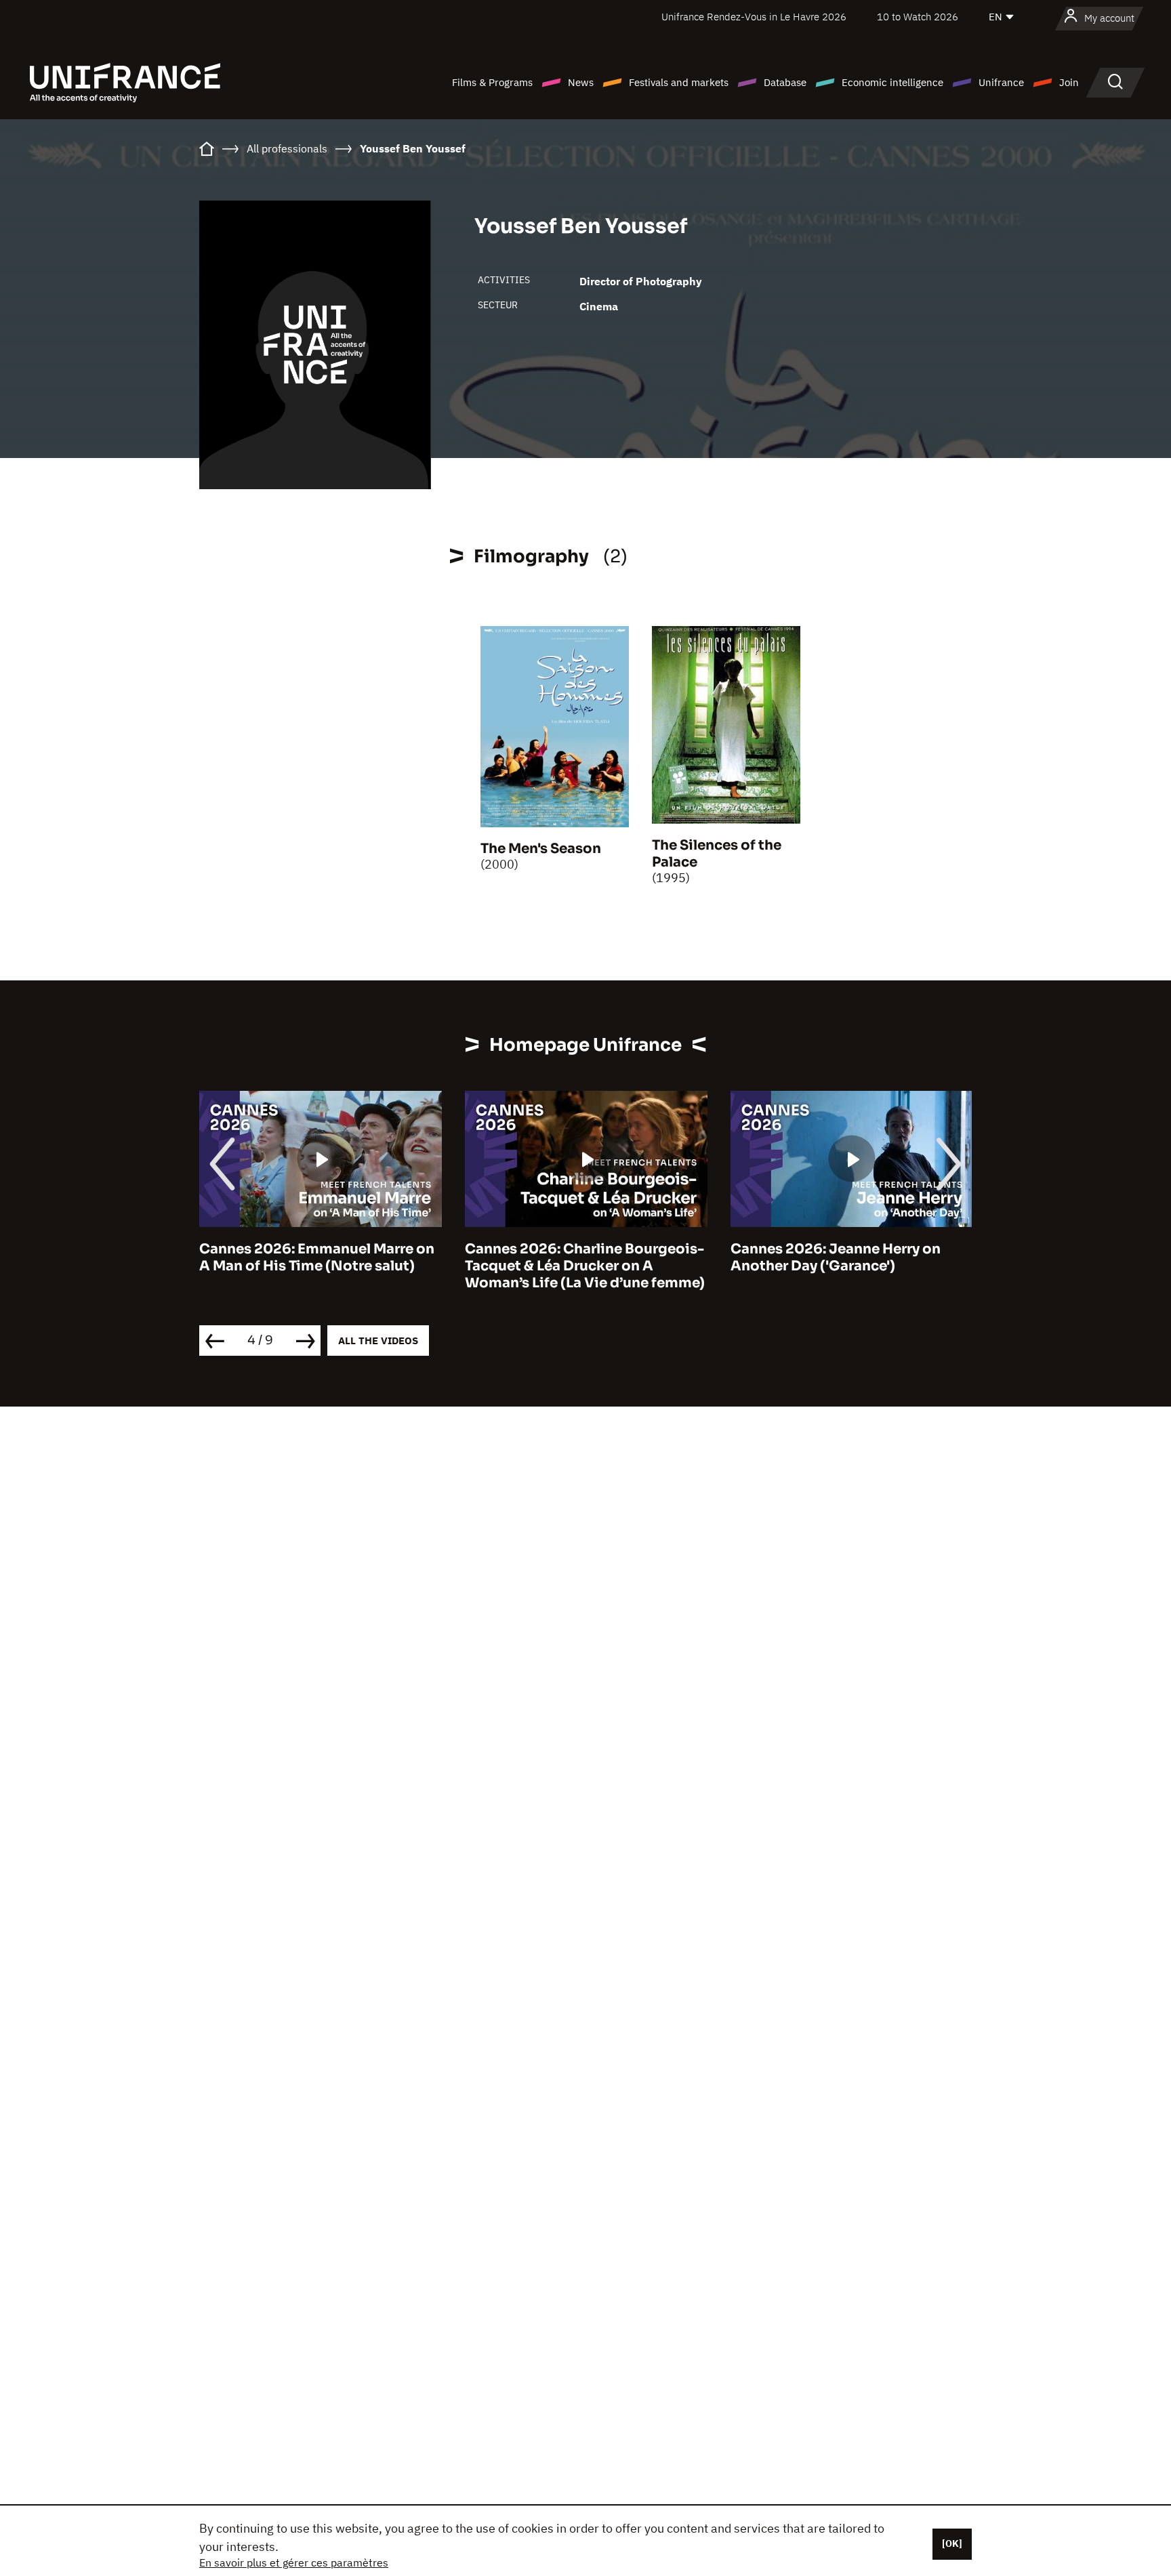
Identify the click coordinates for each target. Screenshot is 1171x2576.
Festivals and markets (679, 82)
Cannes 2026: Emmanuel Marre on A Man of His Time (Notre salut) (317, 1258)
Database (785, 82)
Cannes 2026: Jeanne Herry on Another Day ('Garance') (836, 1258)
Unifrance (1001, 82)
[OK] (952, 2543)
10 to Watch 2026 (918, 17)
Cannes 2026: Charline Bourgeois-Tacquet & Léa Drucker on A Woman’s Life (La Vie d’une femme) (585, 1266)
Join (1069, 82)
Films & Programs (492, 82)
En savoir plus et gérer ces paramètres (294, 2562)
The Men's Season (541, 849)
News (581, 82)
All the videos (378, 1341)
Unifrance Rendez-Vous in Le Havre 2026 (754, 17)
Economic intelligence (892, 82)
